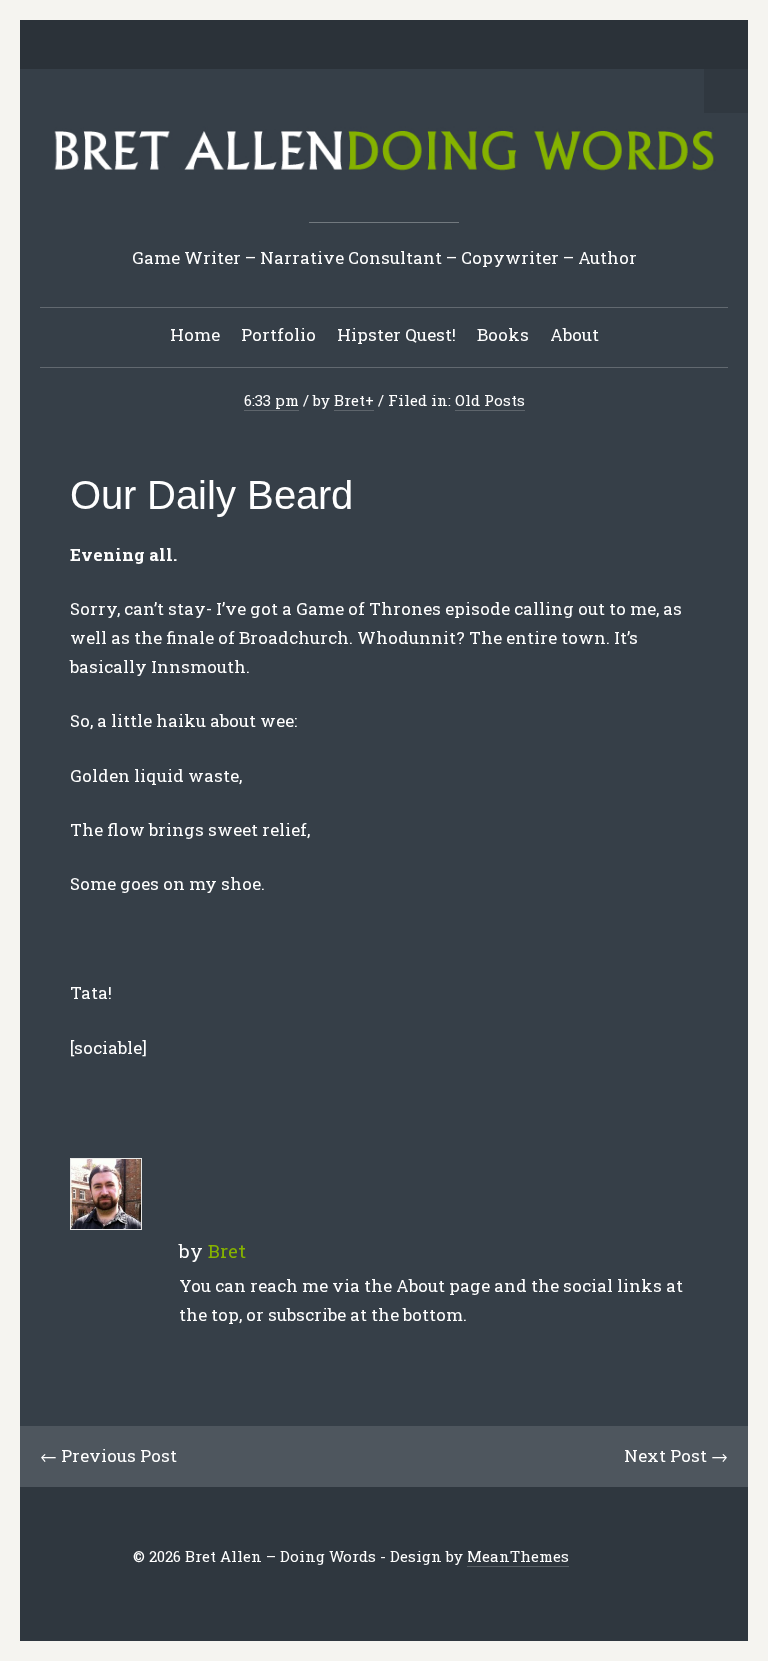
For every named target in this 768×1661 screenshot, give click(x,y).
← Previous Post (108, 1455)
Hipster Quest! (396, 334)
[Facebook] (307, 46)
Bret (349, 400)
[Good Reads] (431, 46)
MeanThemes (518, 1556)
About (574, 334)
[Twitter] (276, 46)
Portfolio (278, 334)
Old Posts (490, 400)
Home (195, 334)
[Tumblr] (400, 46)
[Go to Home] (384, 175)
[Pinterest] (369, 46)
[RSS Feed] (493, 46)
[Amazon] (462, 46)
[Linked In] (338, 46)
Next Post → (676, 1455)
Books (503, 334)
